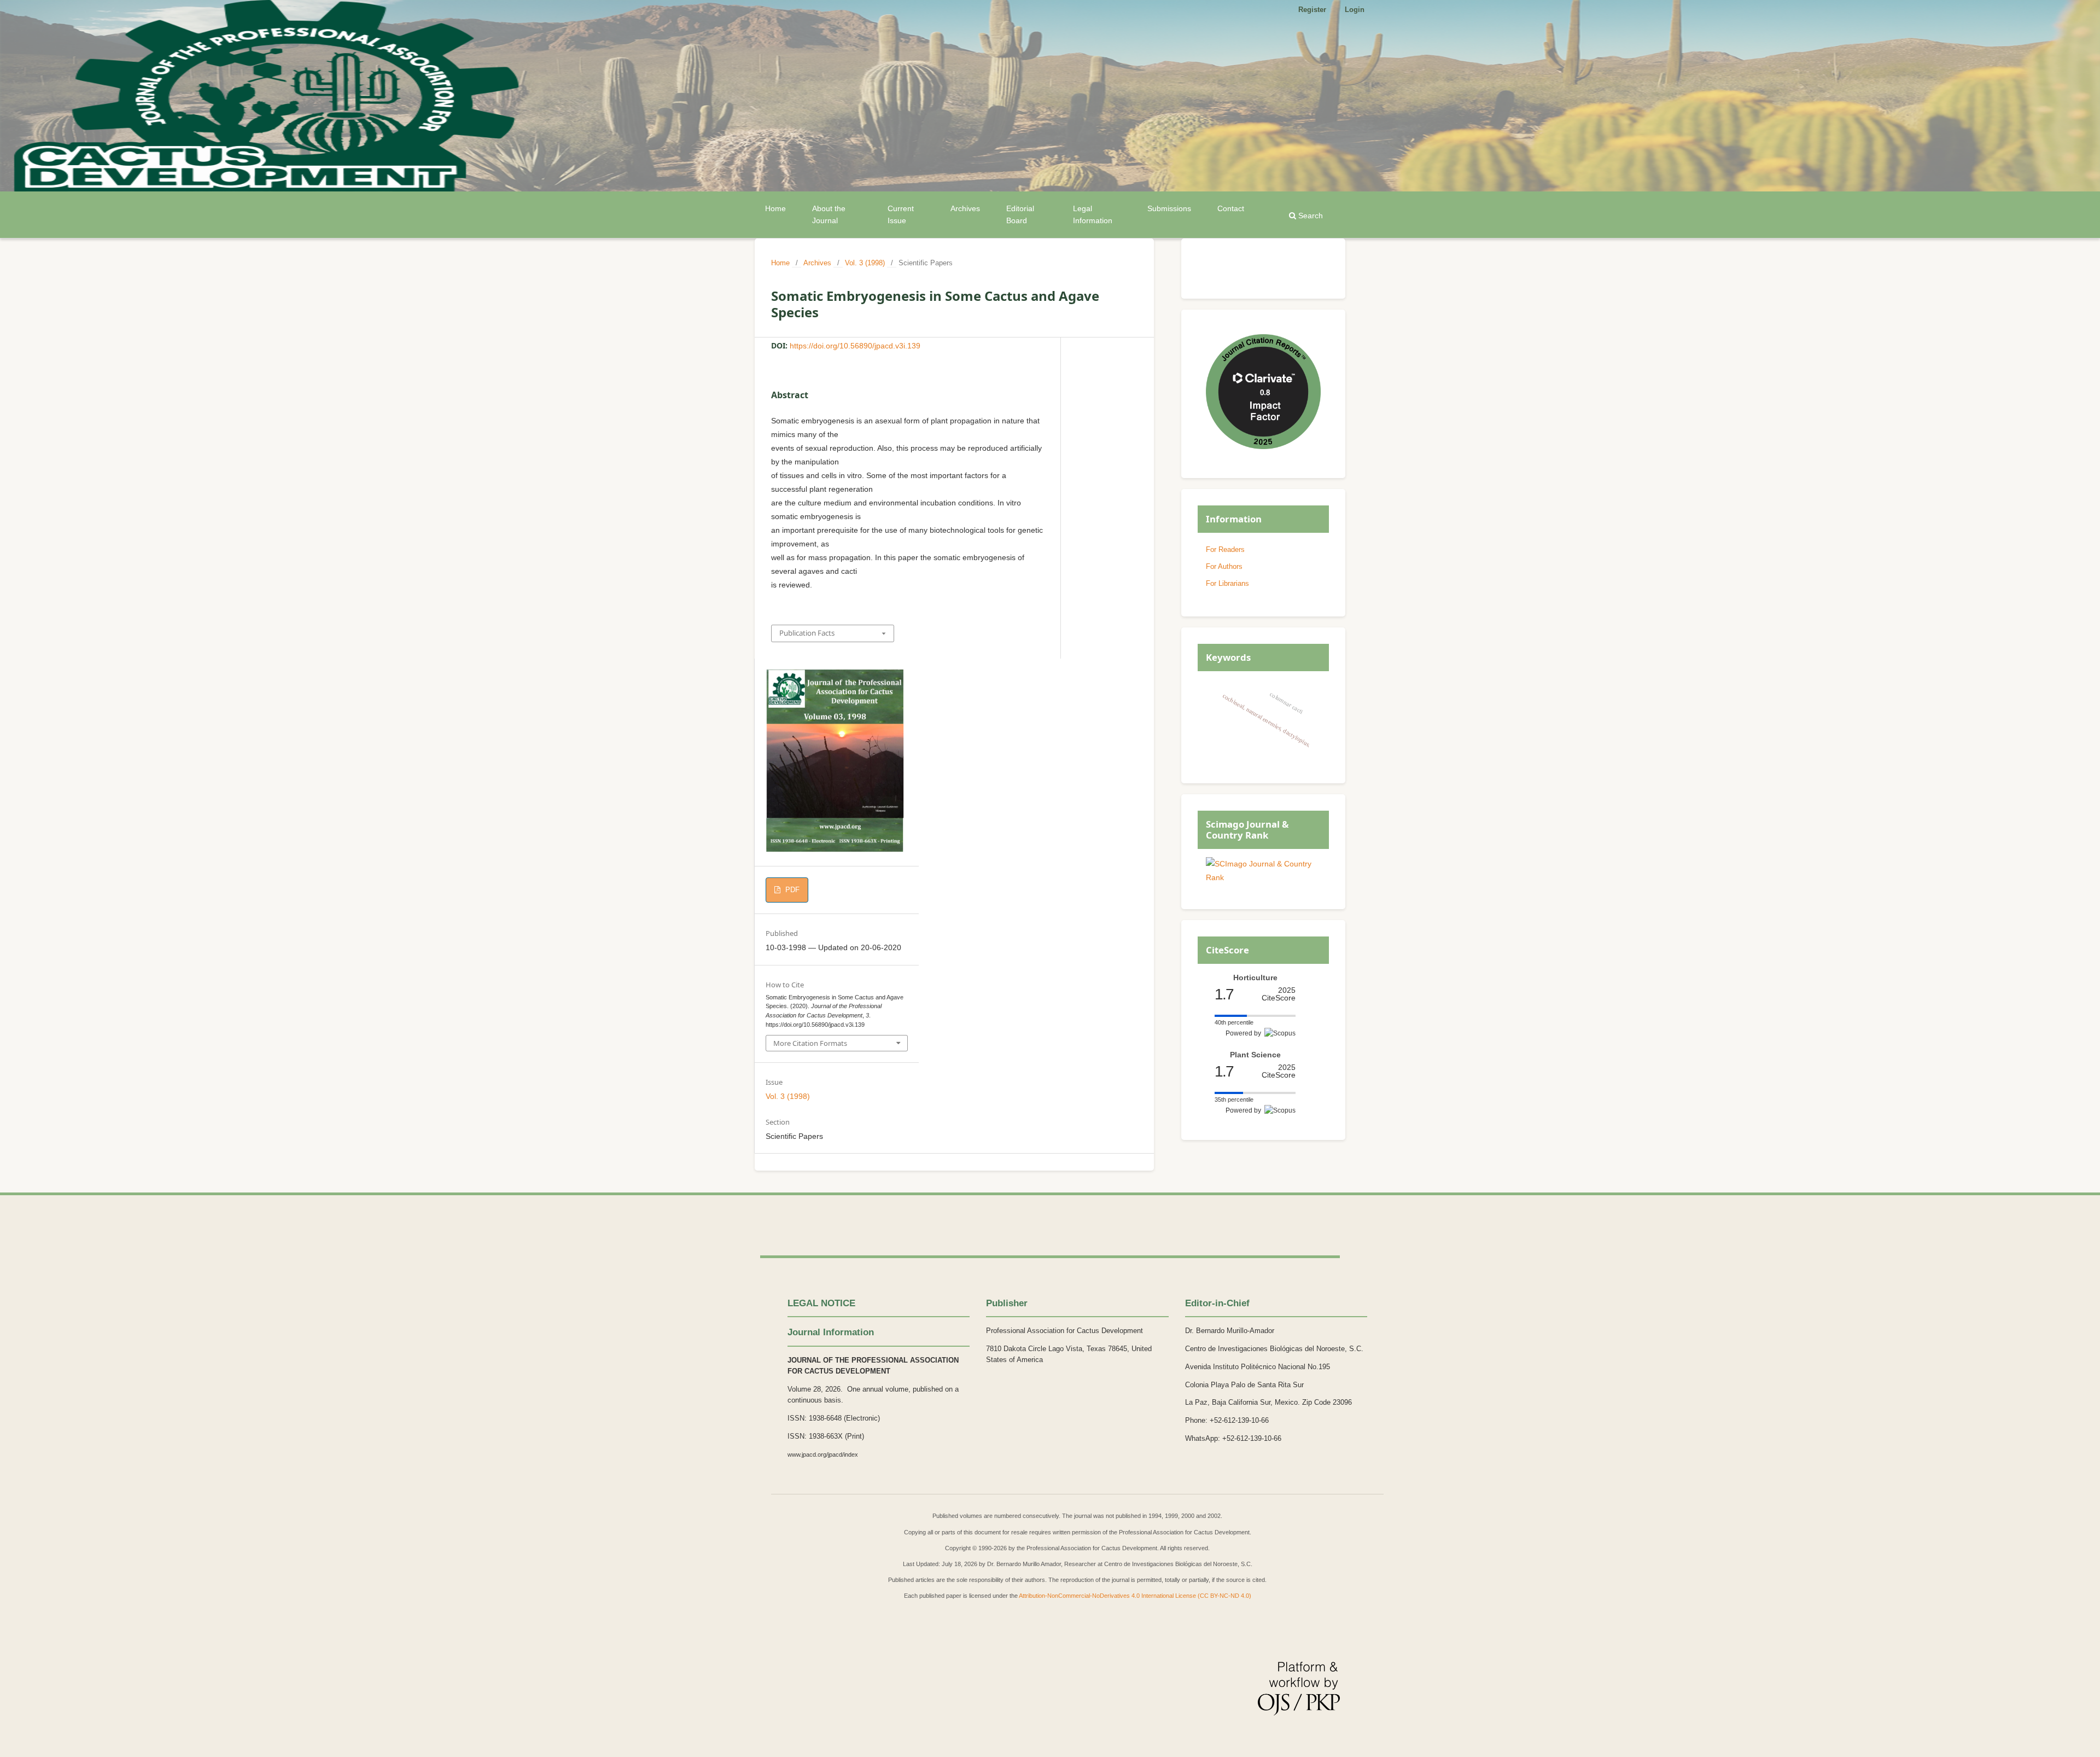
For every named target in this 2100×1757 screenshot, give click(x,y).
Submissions (1169, 208)
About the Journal (829, 214)
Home (775, 208)
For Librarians (1227, 583)
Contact (1231, 208)
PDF (791, 890)
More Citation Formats (810, 1043)
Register (1312, 10)
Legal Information (1093, 214)
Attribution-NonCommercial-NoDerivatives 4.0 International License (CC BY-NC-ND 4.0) (1135, 1596)
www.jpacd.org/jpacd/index (823, 1455)
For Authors (1224, 566)
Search (1309, 216)
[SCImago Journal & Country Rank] (1263, 877)
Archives (965, 208)
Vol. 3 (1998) (865, 263)
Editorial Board (1020, 214)
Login (1355, 10)
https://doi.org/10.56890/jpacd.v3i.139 (855, 346)
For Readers (1225, 549)
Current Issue (901, 214)
